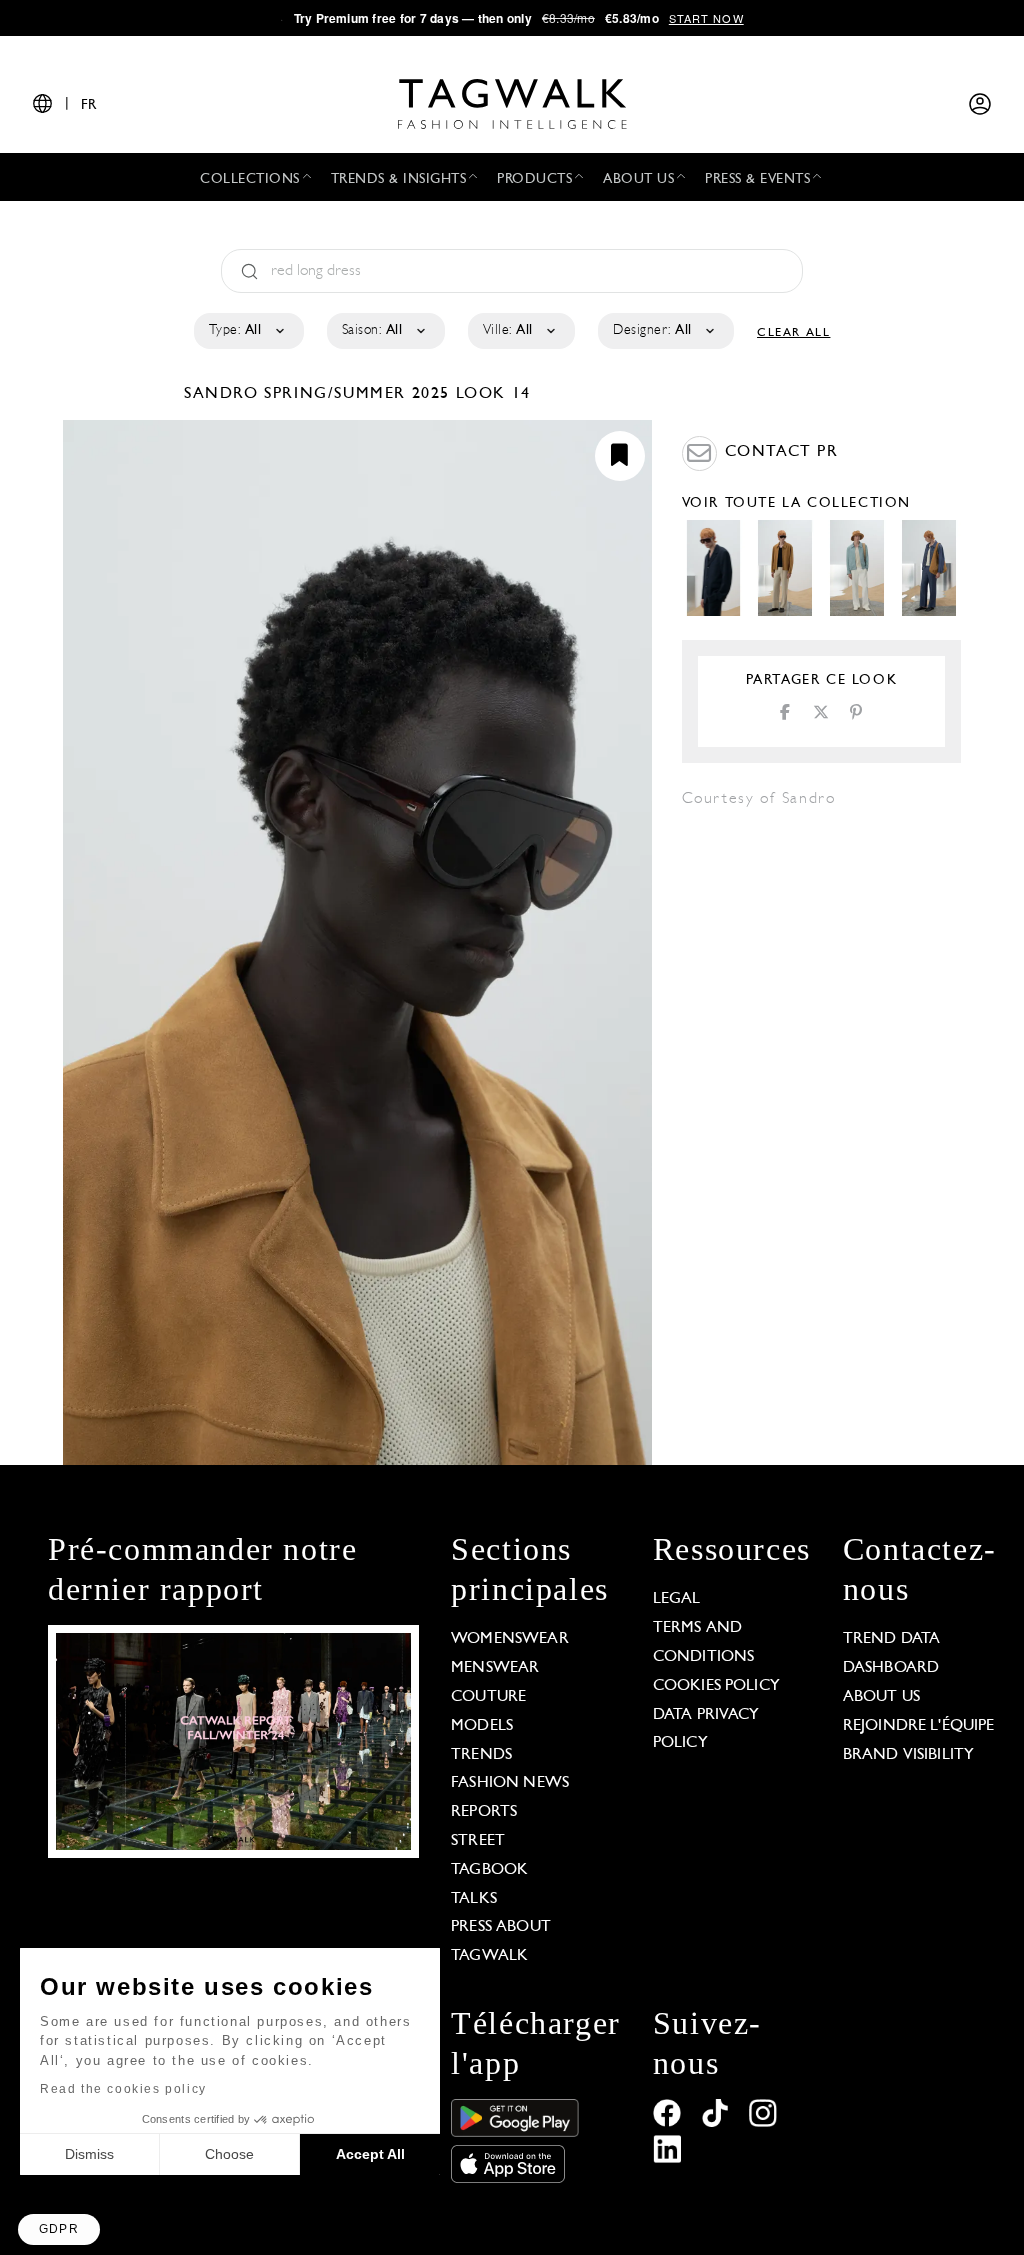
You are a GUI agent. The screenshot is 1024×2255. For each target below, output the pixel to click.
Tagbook (489, 1870)
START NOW (706, 18)
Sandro (224, 394)
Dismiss (89, 2154)
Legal (677, 1599)
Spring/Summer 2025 (357, 394)
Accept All (370, 2154)
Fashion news (510, 1783)
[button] (59, 2229)
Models (482, 1726)
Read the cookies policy (123, 2089)
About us (881, 1697)
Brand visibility (908, 1755)
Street (478, 1841)
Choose (229, 2154)
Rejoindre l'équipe (919, 1726)
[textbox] (247, 331)
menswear (495, 1668)
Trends (481, 1755)
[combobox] (247, 331)
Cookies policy (716, 1686)
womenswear (510, 1639)
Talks (474, 1899)
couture (488, 1697)
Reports (484, 1812)
